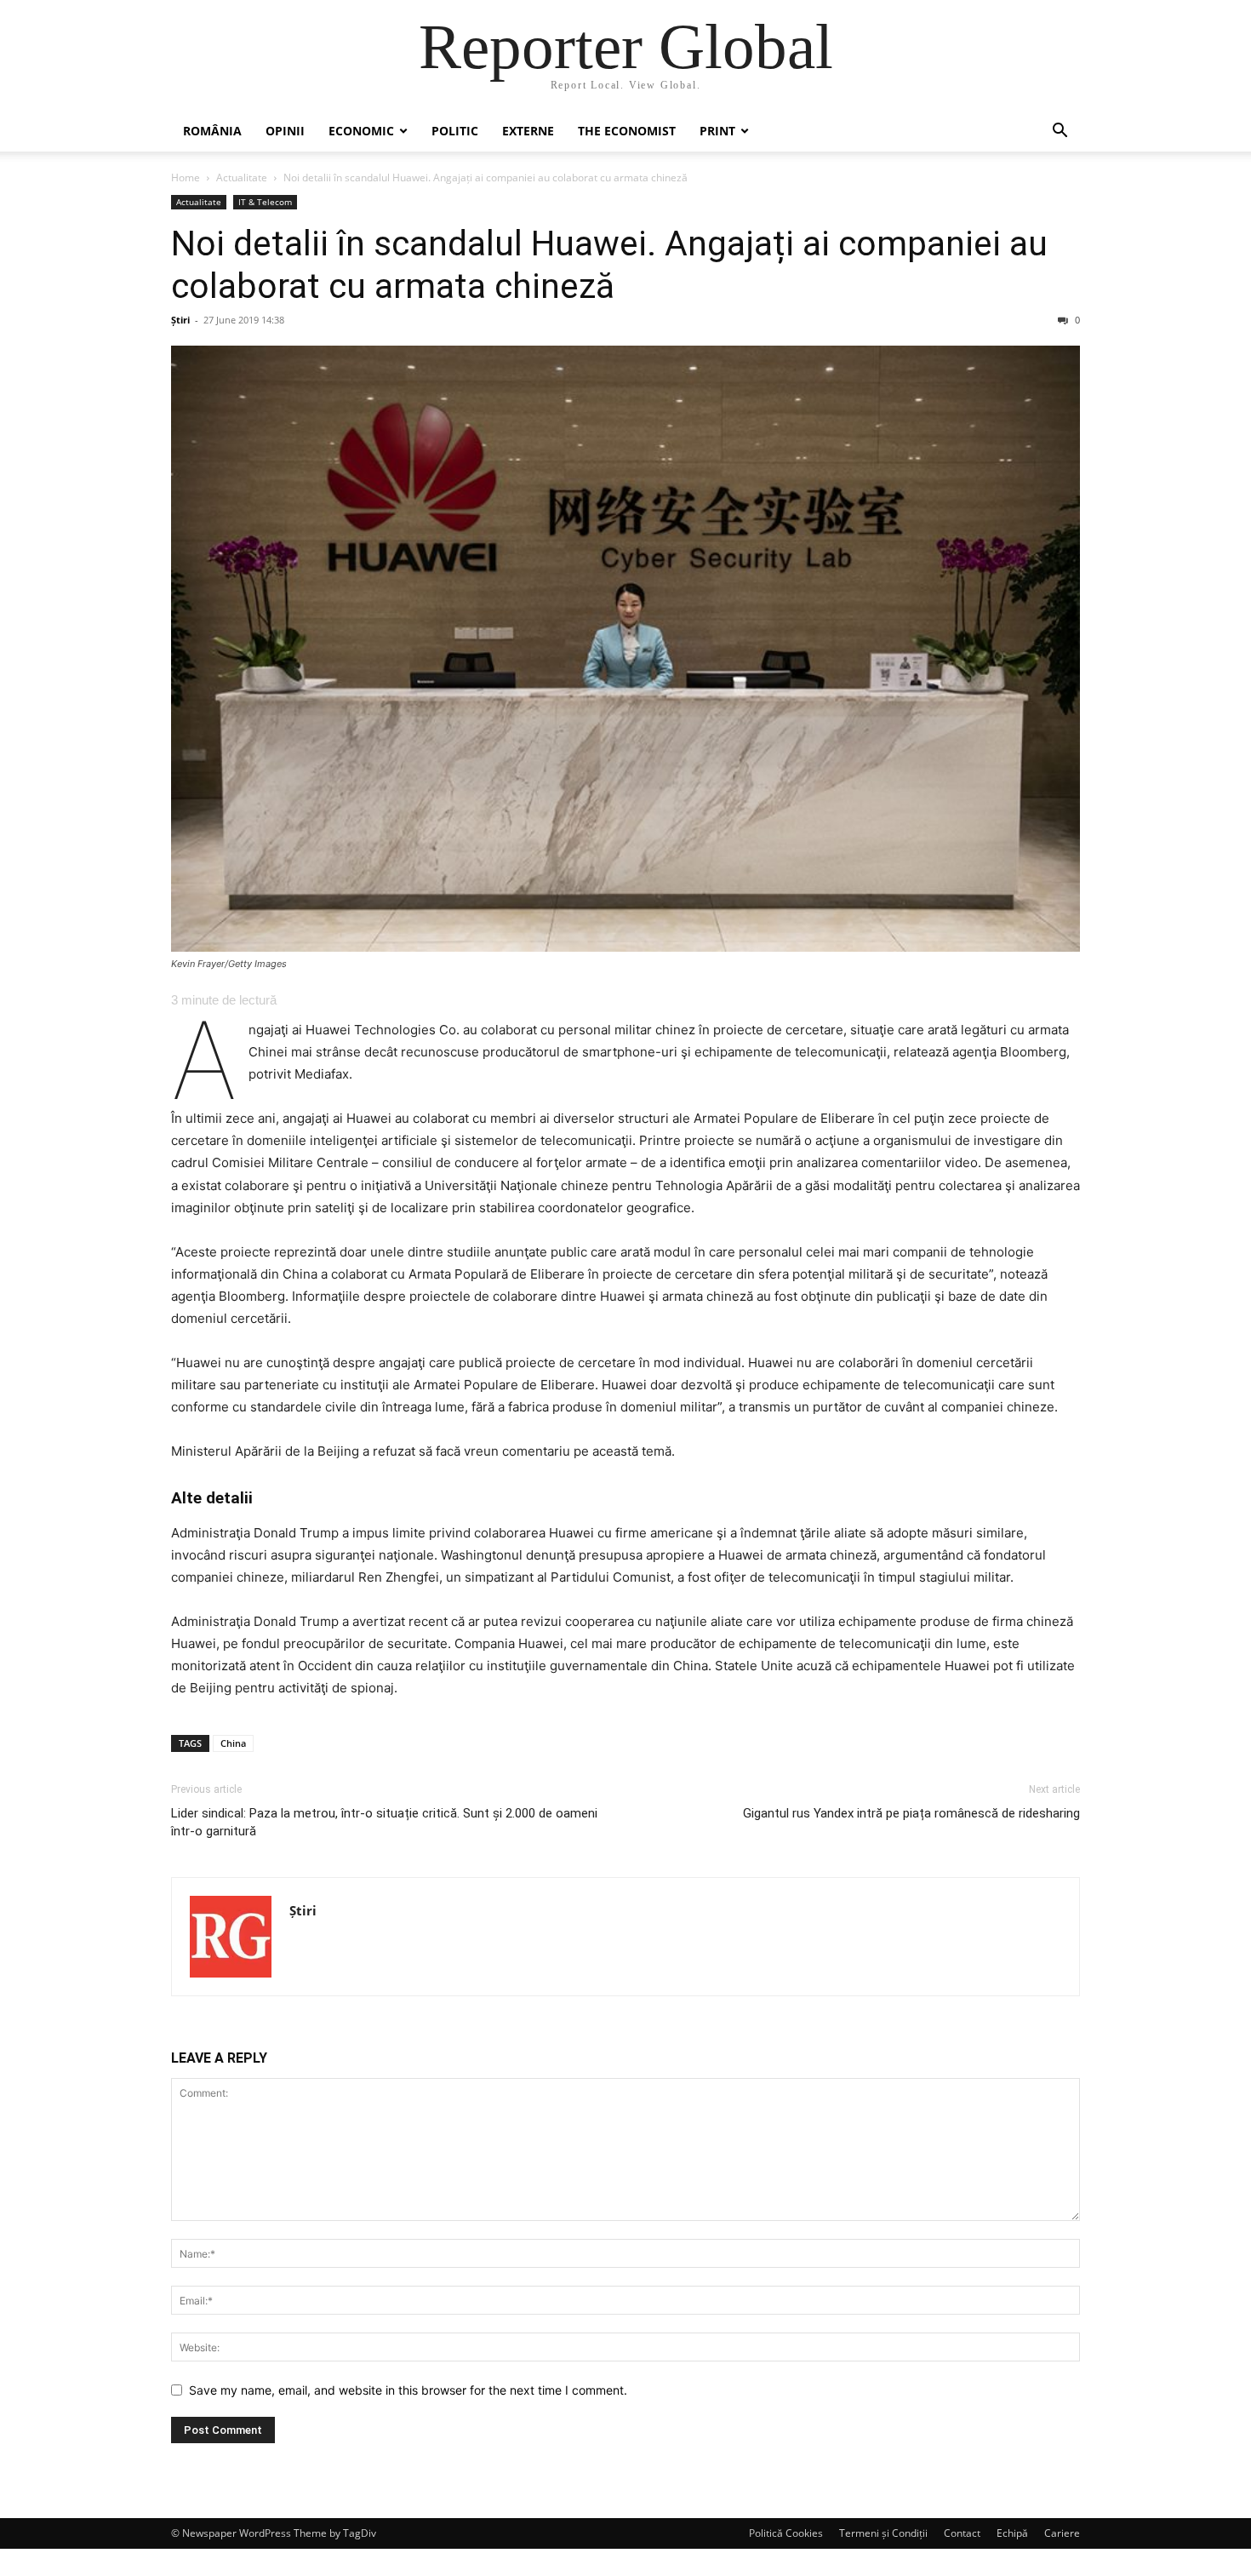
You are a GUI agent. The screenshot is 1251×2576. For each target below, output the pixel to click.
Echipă (1012, 2533)
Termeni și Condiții (883, 2533)
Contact (962, 2533)
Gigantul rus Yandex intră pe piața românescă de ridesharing (911, 1813)
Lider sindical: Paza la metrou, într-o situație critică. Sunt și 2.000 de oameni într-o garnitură (384, 1822)
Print (717, 131)
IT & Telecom (265, 202)
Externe (528, 131)
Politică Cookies (786, 2533)
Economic (361, 131)
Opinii (285, 131)
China (233, 1743)
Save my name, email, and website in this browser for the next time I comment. (408, 2390)
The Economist (627, 131)
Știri (180, 320)
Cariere (1062, 2533)
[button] (1060, 132)
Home (186, 177)
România (212, 131)
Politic (455, 131)
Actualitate (242, 177)
